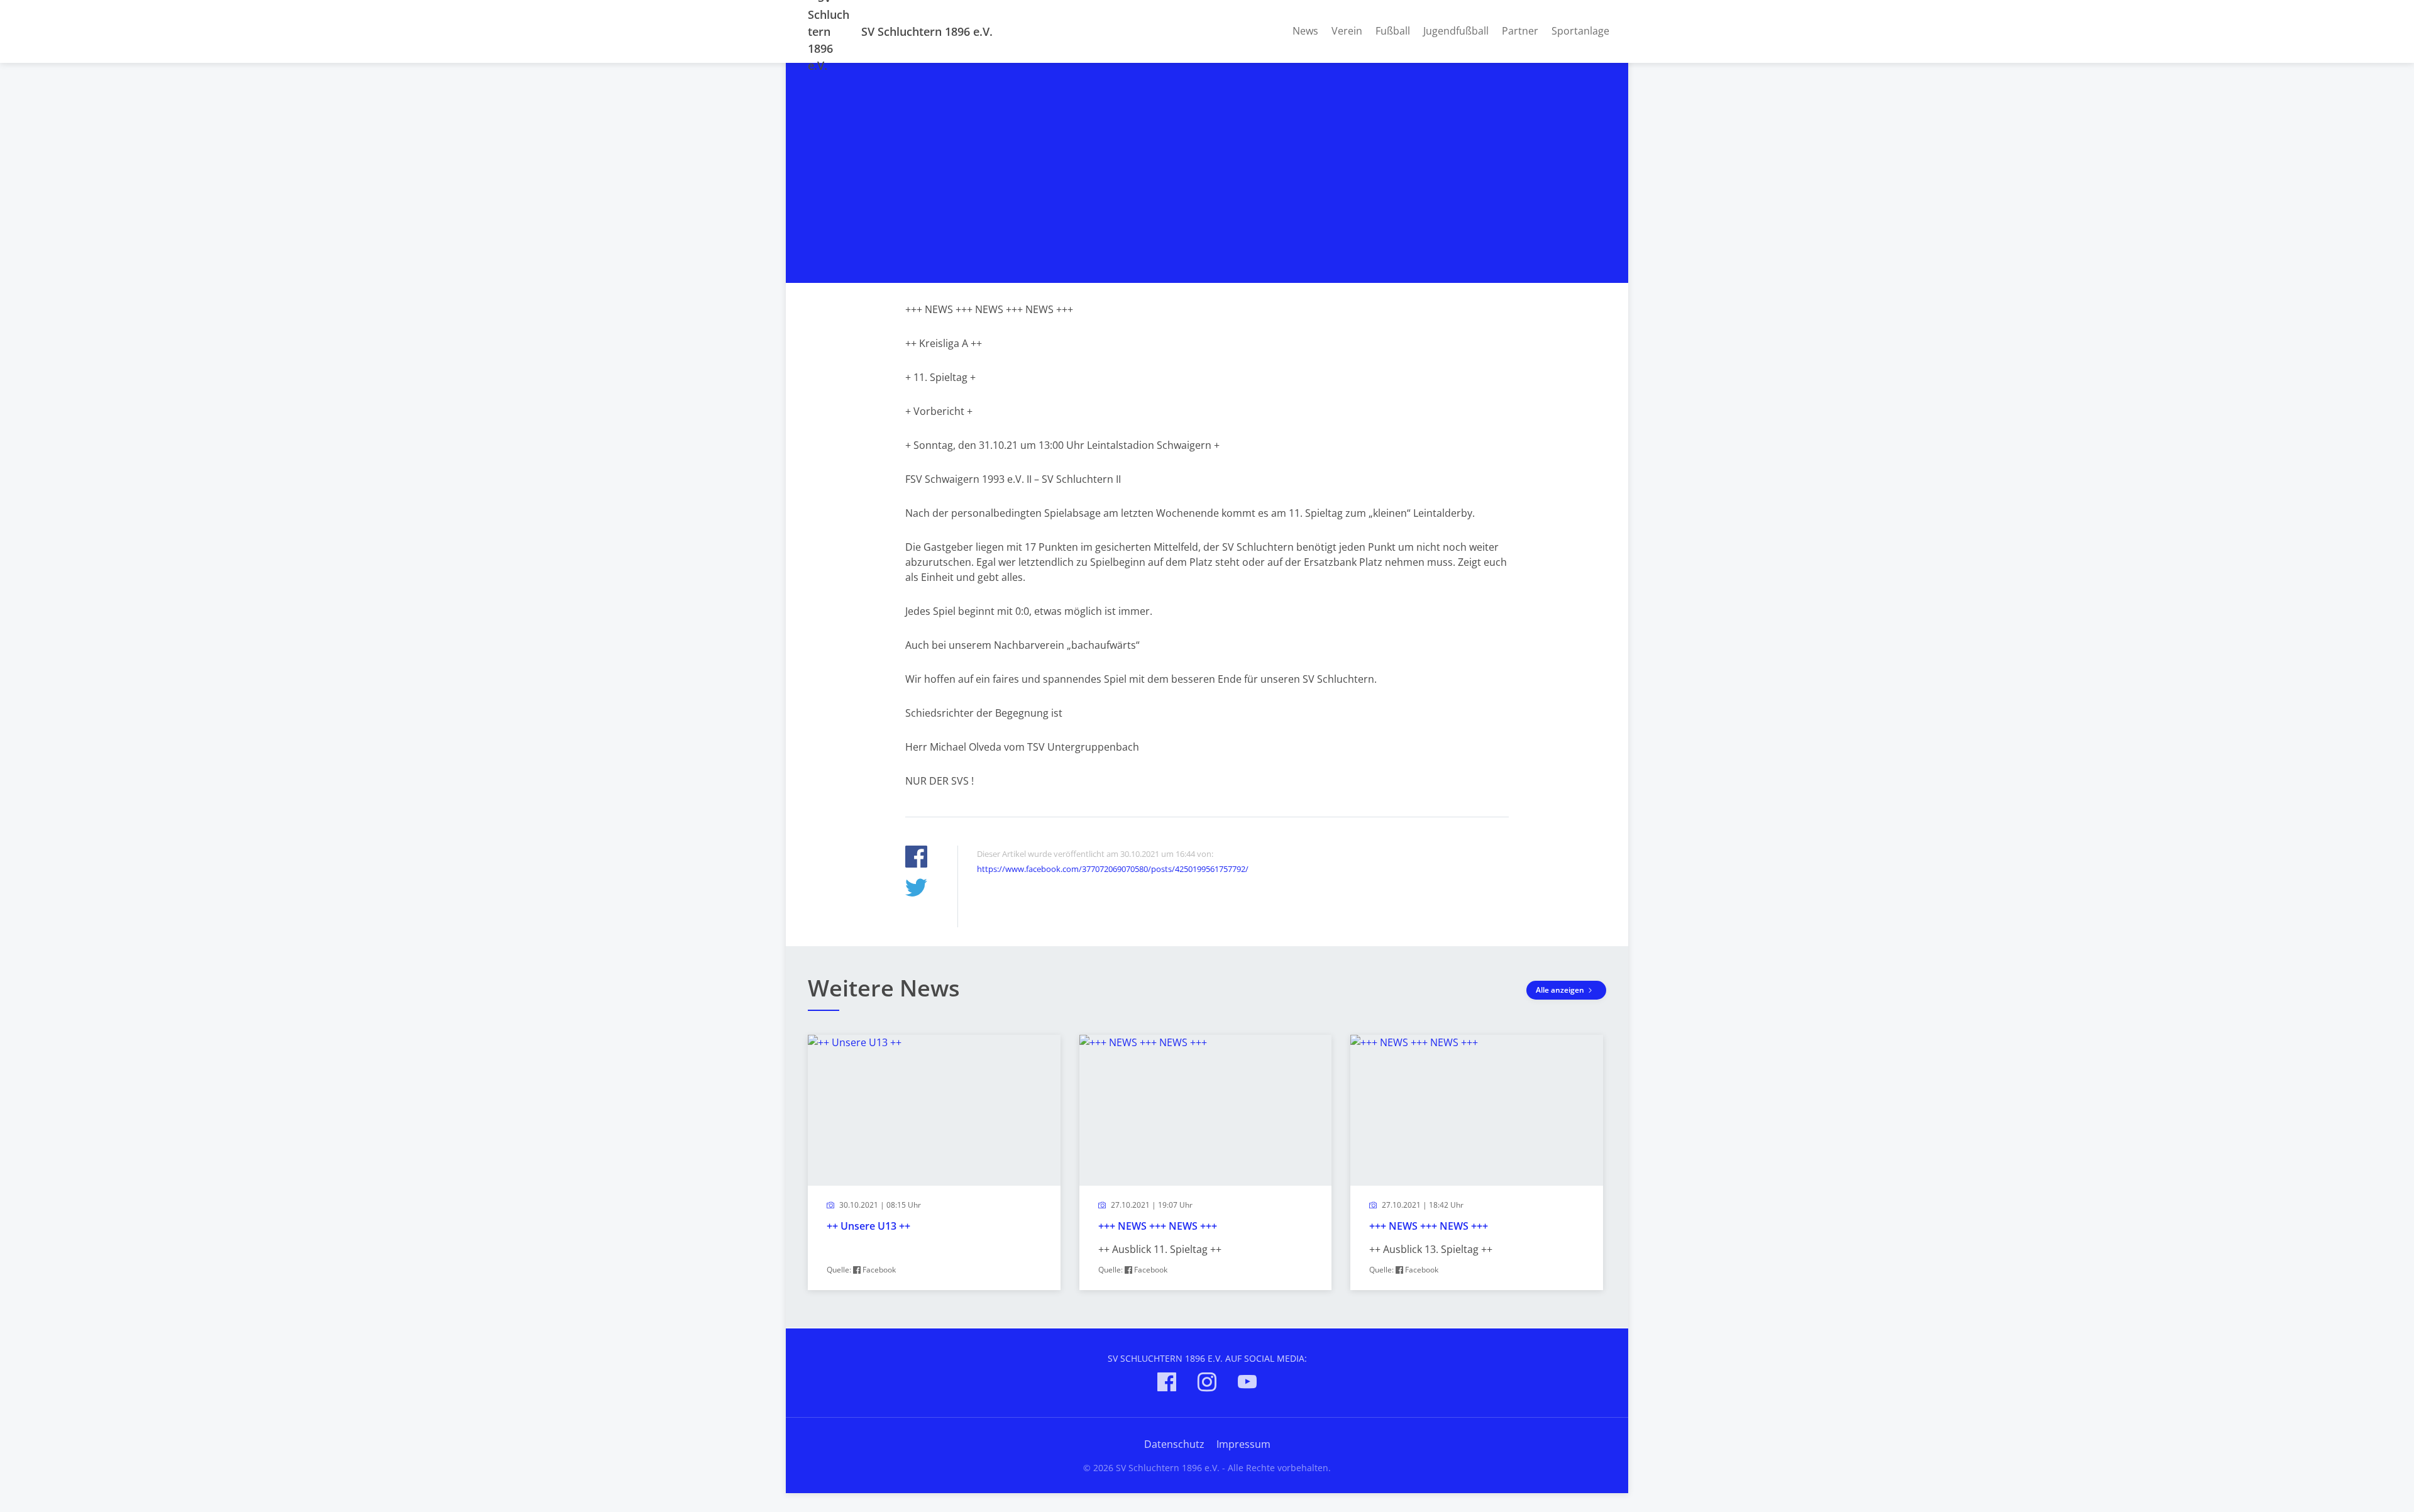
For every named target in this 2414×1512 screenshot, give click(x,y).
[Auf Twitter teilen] (916, 889)
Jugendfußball (1456, 31)
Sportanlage (1580, 31)
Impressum (1243, 1444)
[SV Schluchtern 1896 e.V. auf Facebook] (1167, 1384)
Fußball (1393, 31)
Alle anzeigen (1561, 990)
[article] (934, 1162)
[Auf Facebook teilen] (916, 858)
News (1305, 31)
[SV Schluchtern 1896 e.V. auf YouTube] (1247, 1384)
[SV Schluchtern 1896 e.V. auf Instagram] (1207, 1384)
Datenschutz (1174, 1444)
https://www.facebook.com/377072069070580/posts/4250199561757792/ (1113, 869)
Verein (1347, 31)
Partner (1520, 31)
